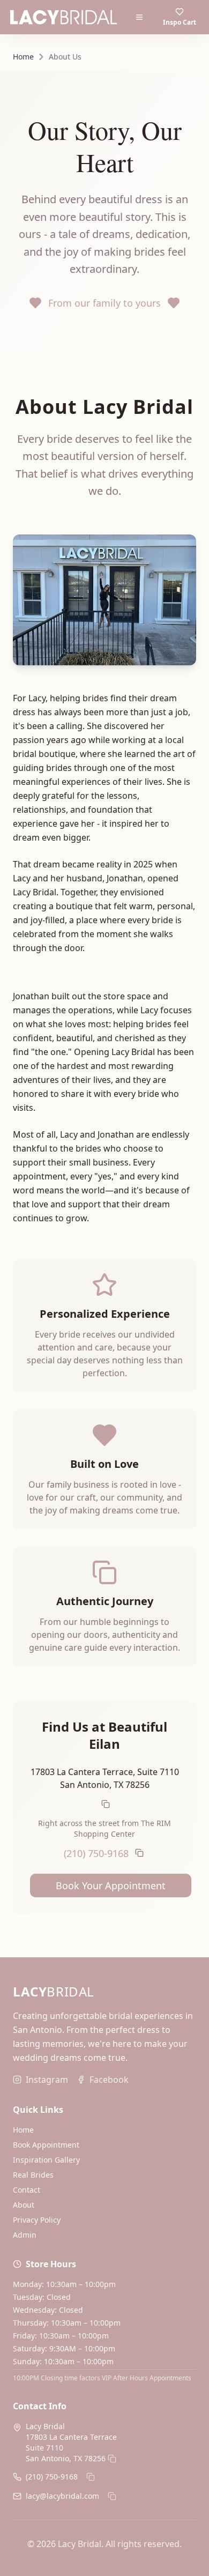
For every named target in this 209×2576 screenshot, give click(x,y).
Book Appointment (46, 2145)
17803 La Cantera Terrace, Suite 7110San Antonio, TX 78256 (105, 1778)
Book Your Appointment (111, 1885)
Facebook (109, 2080)
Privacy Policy (37, 2220)
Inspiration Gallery (46, 2160)
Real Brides (33, 2175)
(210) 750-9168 (96, 1853)
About (24, 2205)
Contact (27, 2190)
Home (23, 57)
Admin (25, 2235)
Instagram (47, 2080)
